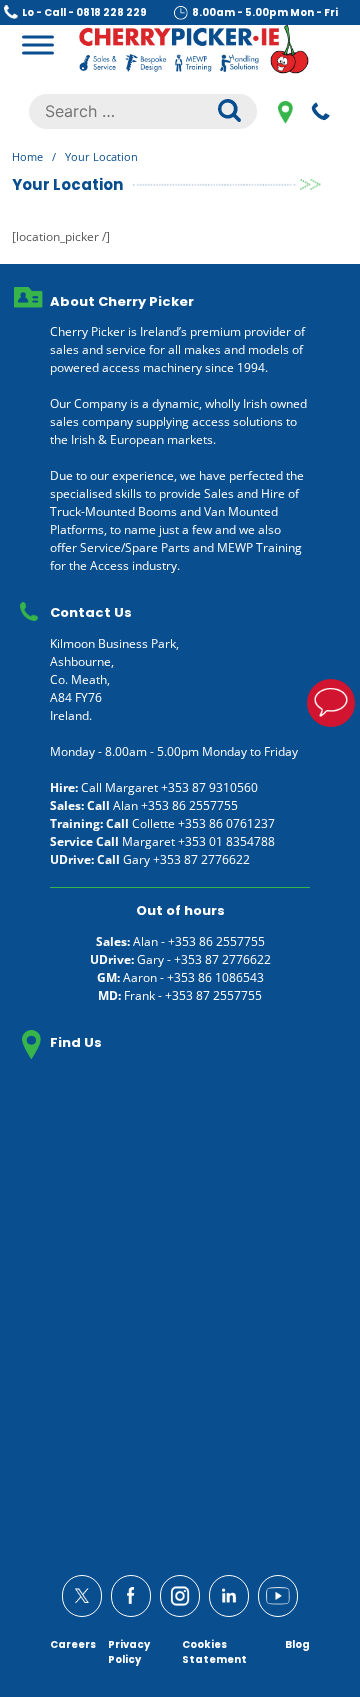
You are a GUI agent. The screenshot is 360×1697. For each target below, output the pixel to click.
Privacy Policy (129, 1652)
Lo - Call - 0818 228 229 (84, 12)
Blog (297, 1644)
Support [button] (331, 703)
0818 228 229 (321, 111)
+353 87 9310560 (209, 787)
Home (27, 156)
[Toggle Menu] (38, 44)
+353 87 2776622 (201, 859)
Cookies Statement (214, 1652)
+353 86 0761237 (226, 823)
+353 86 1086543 (215, 977)
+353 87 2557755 (213, 995)
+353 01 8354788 (226, 841)
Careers (73, 1644)
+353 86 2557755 (189, 805)
